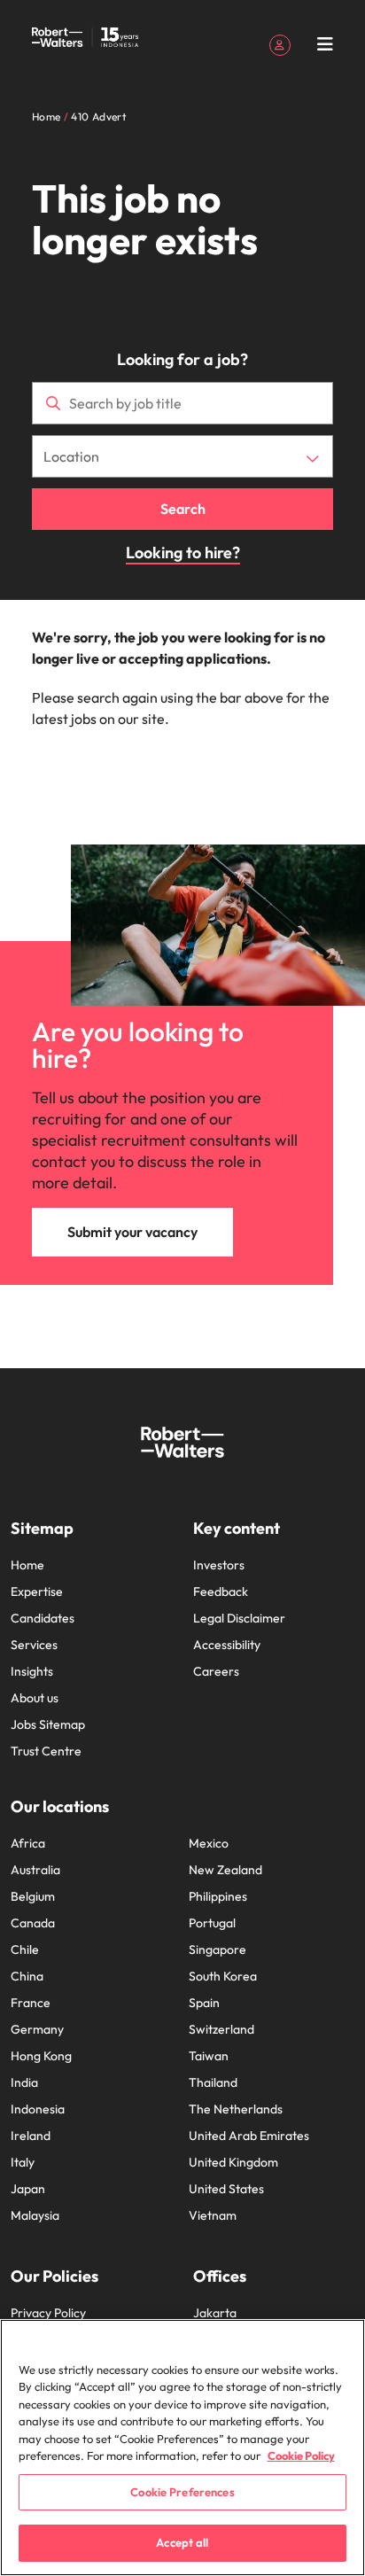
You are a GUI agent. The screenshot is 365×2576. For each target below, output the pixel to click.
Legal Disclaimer (239, 1618)
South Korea (223, 1976)
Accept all (182, 2542)
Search (183, 509)
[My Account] (280, 43)
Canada (33, 1923)
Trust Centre (46, 1751)
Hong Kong (41, 2056)
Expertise (37, 1592)
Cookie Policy (301, 2455)
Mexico (209, 1843)
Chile (25, 1950)
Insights (32, 1671)
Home (27, 1565)
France (31, 2003)
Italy (23, 2162)
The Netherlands (236, 2109)
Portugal (212, 1923)
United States (226, 2189)
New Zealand (225, 1870)
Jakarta (215, 2313)
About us (35, 1698)
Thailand (213, 2082)
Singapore (217, 1950)
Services (34, 1645)
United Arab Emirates (249, 2136)
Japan (28, 2189)
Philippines (218, 1896)
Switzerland (221, 2029)
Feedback (221, 1592)
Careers (216, 1671)
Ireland (31, 2136)
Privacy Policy (48, 2313)
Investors (219, 1565)
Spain (204, 2003)
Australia (35, 1870)
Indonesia (38, 2109)
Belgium (33, 1896)
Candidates (43, 1618)
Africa (28, 1843)
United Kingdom (233, 2162)
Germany (37, 2029)
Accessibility (227, 1645)
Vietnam (213, 2215)
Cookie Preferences (182, 2492)
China (27, 1976)
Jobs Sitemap (48, 1724)
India (24, 2082)
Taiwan (209, 2056)
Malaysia (35, 2215)
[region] (182, 2448)
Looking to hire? (183, 553)
